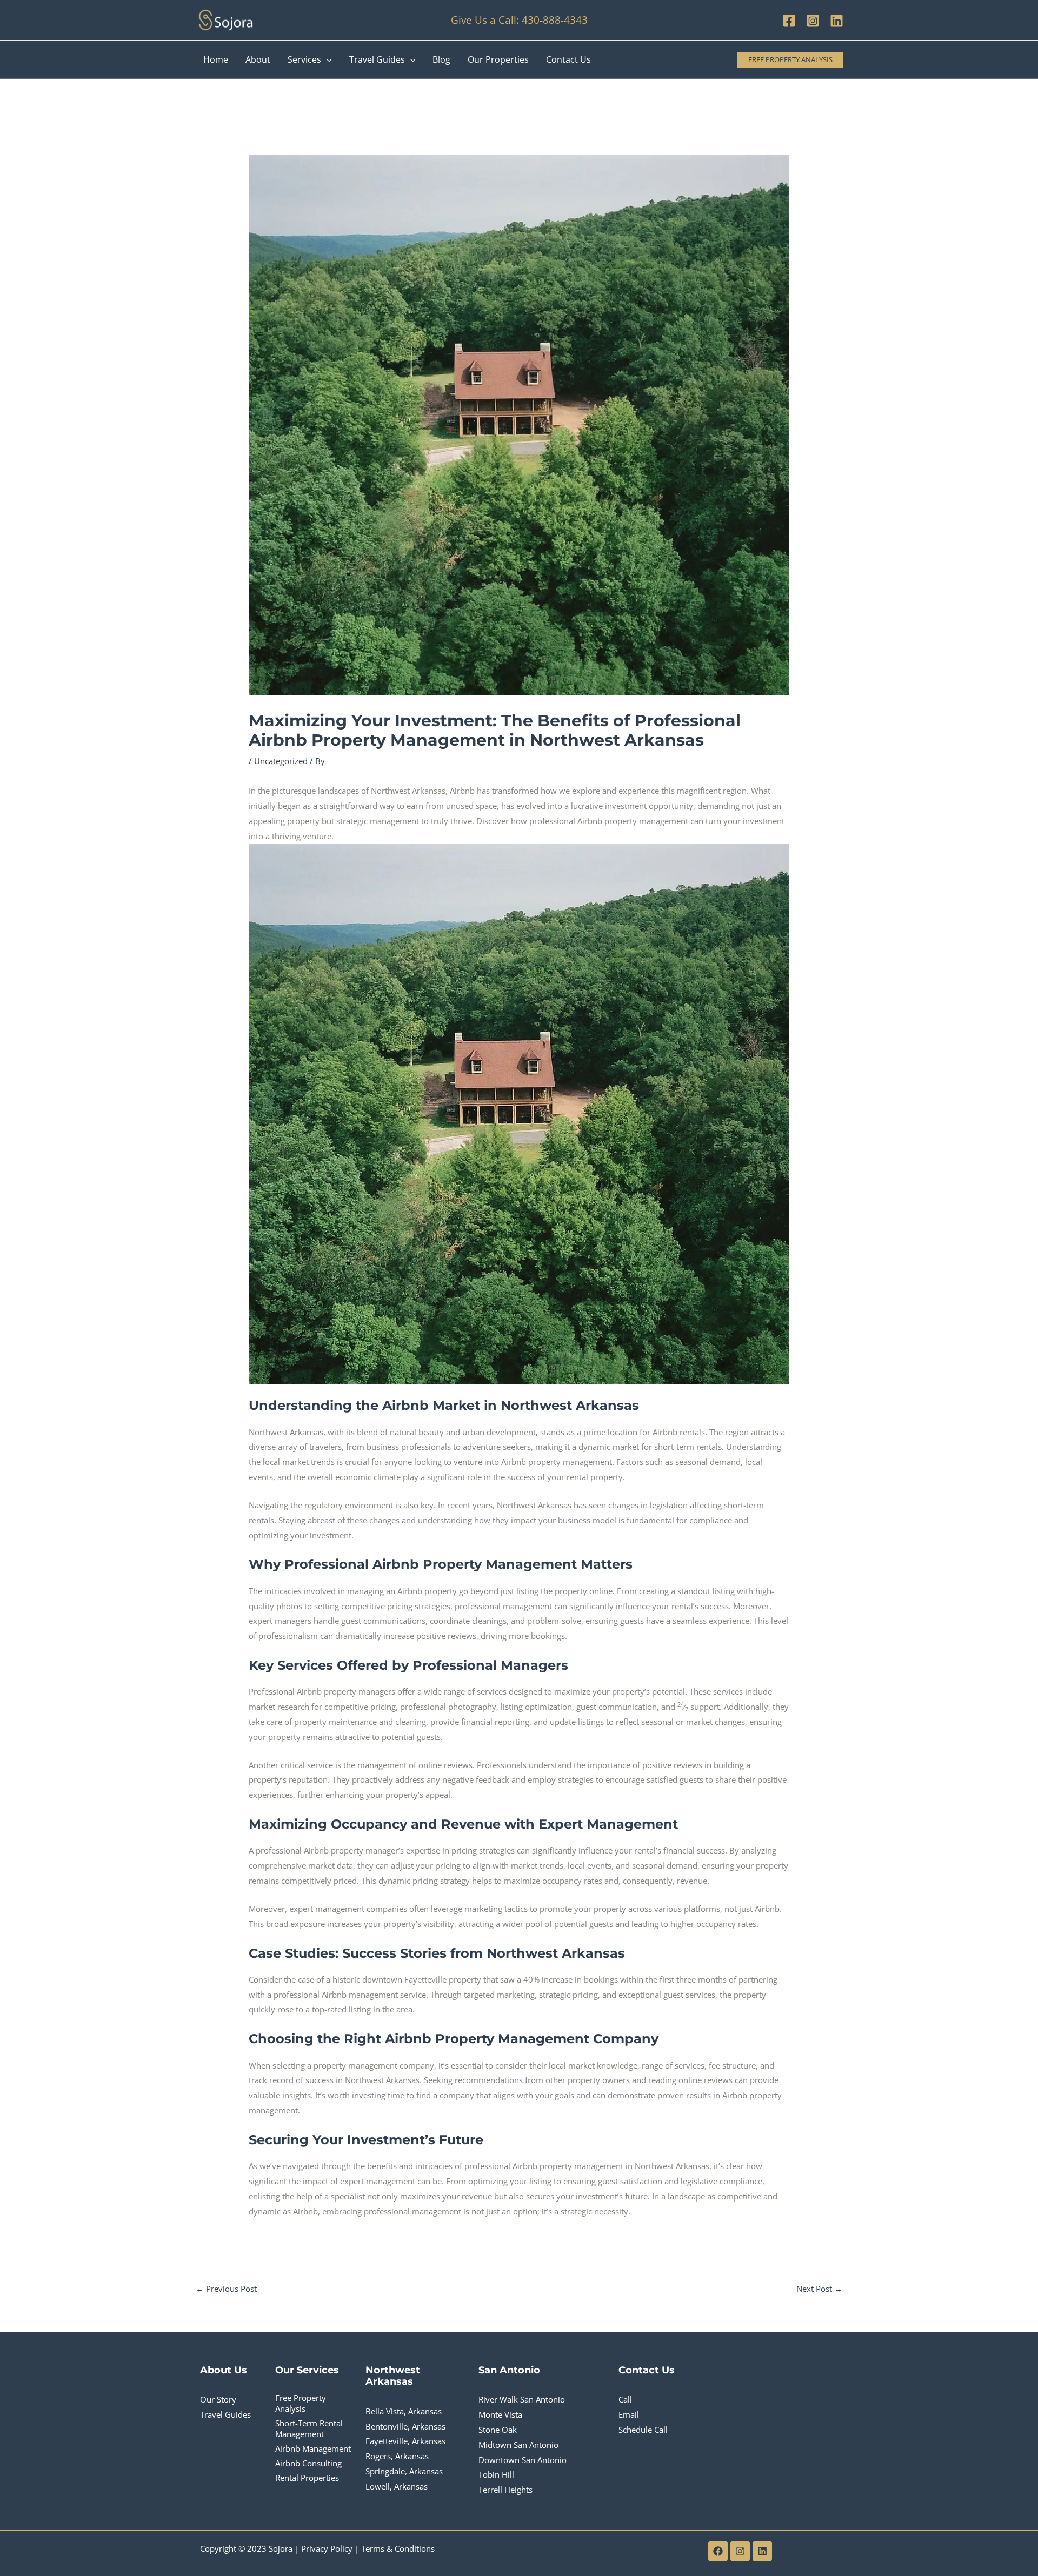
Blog (441, 59)
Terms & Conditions (398, 2548)
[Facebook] (789, 21)
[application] (327, 59)
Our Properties (498, 59)
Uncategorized (281, 761)
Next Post (819, 2289)
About (258, 59)
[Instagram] (813, 21)
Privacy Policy (327, 2548)
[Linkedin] (837, 21)
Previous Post (226, 2289)
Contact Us (568, 59)
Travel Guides (377, 59)
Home (216, 59)
